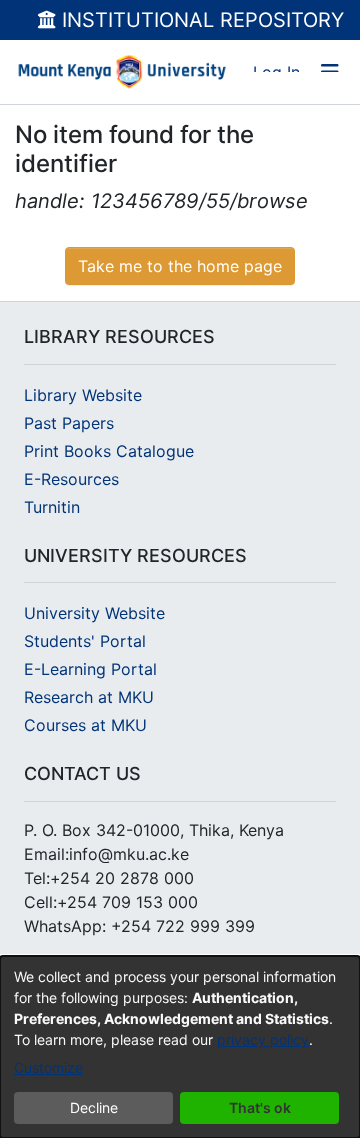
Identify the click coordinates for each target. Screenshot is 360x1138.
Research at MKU (89, 697)
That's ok (260, 1107)
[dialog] (180, 1047)
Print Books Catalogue (109, 451)
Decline (94, 1107)
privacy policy (263, 1039)
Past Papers (69, 423)
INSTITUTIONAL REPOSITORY (200, 20)
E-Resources (71, 479)
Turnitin (52, 507)
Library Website (83, 395)
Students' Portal (85, 641)
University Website (94, 613)
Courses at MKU (85, 725)
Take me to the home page (180, 266)
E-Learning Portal (90, 669)
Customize (48, 1067)
